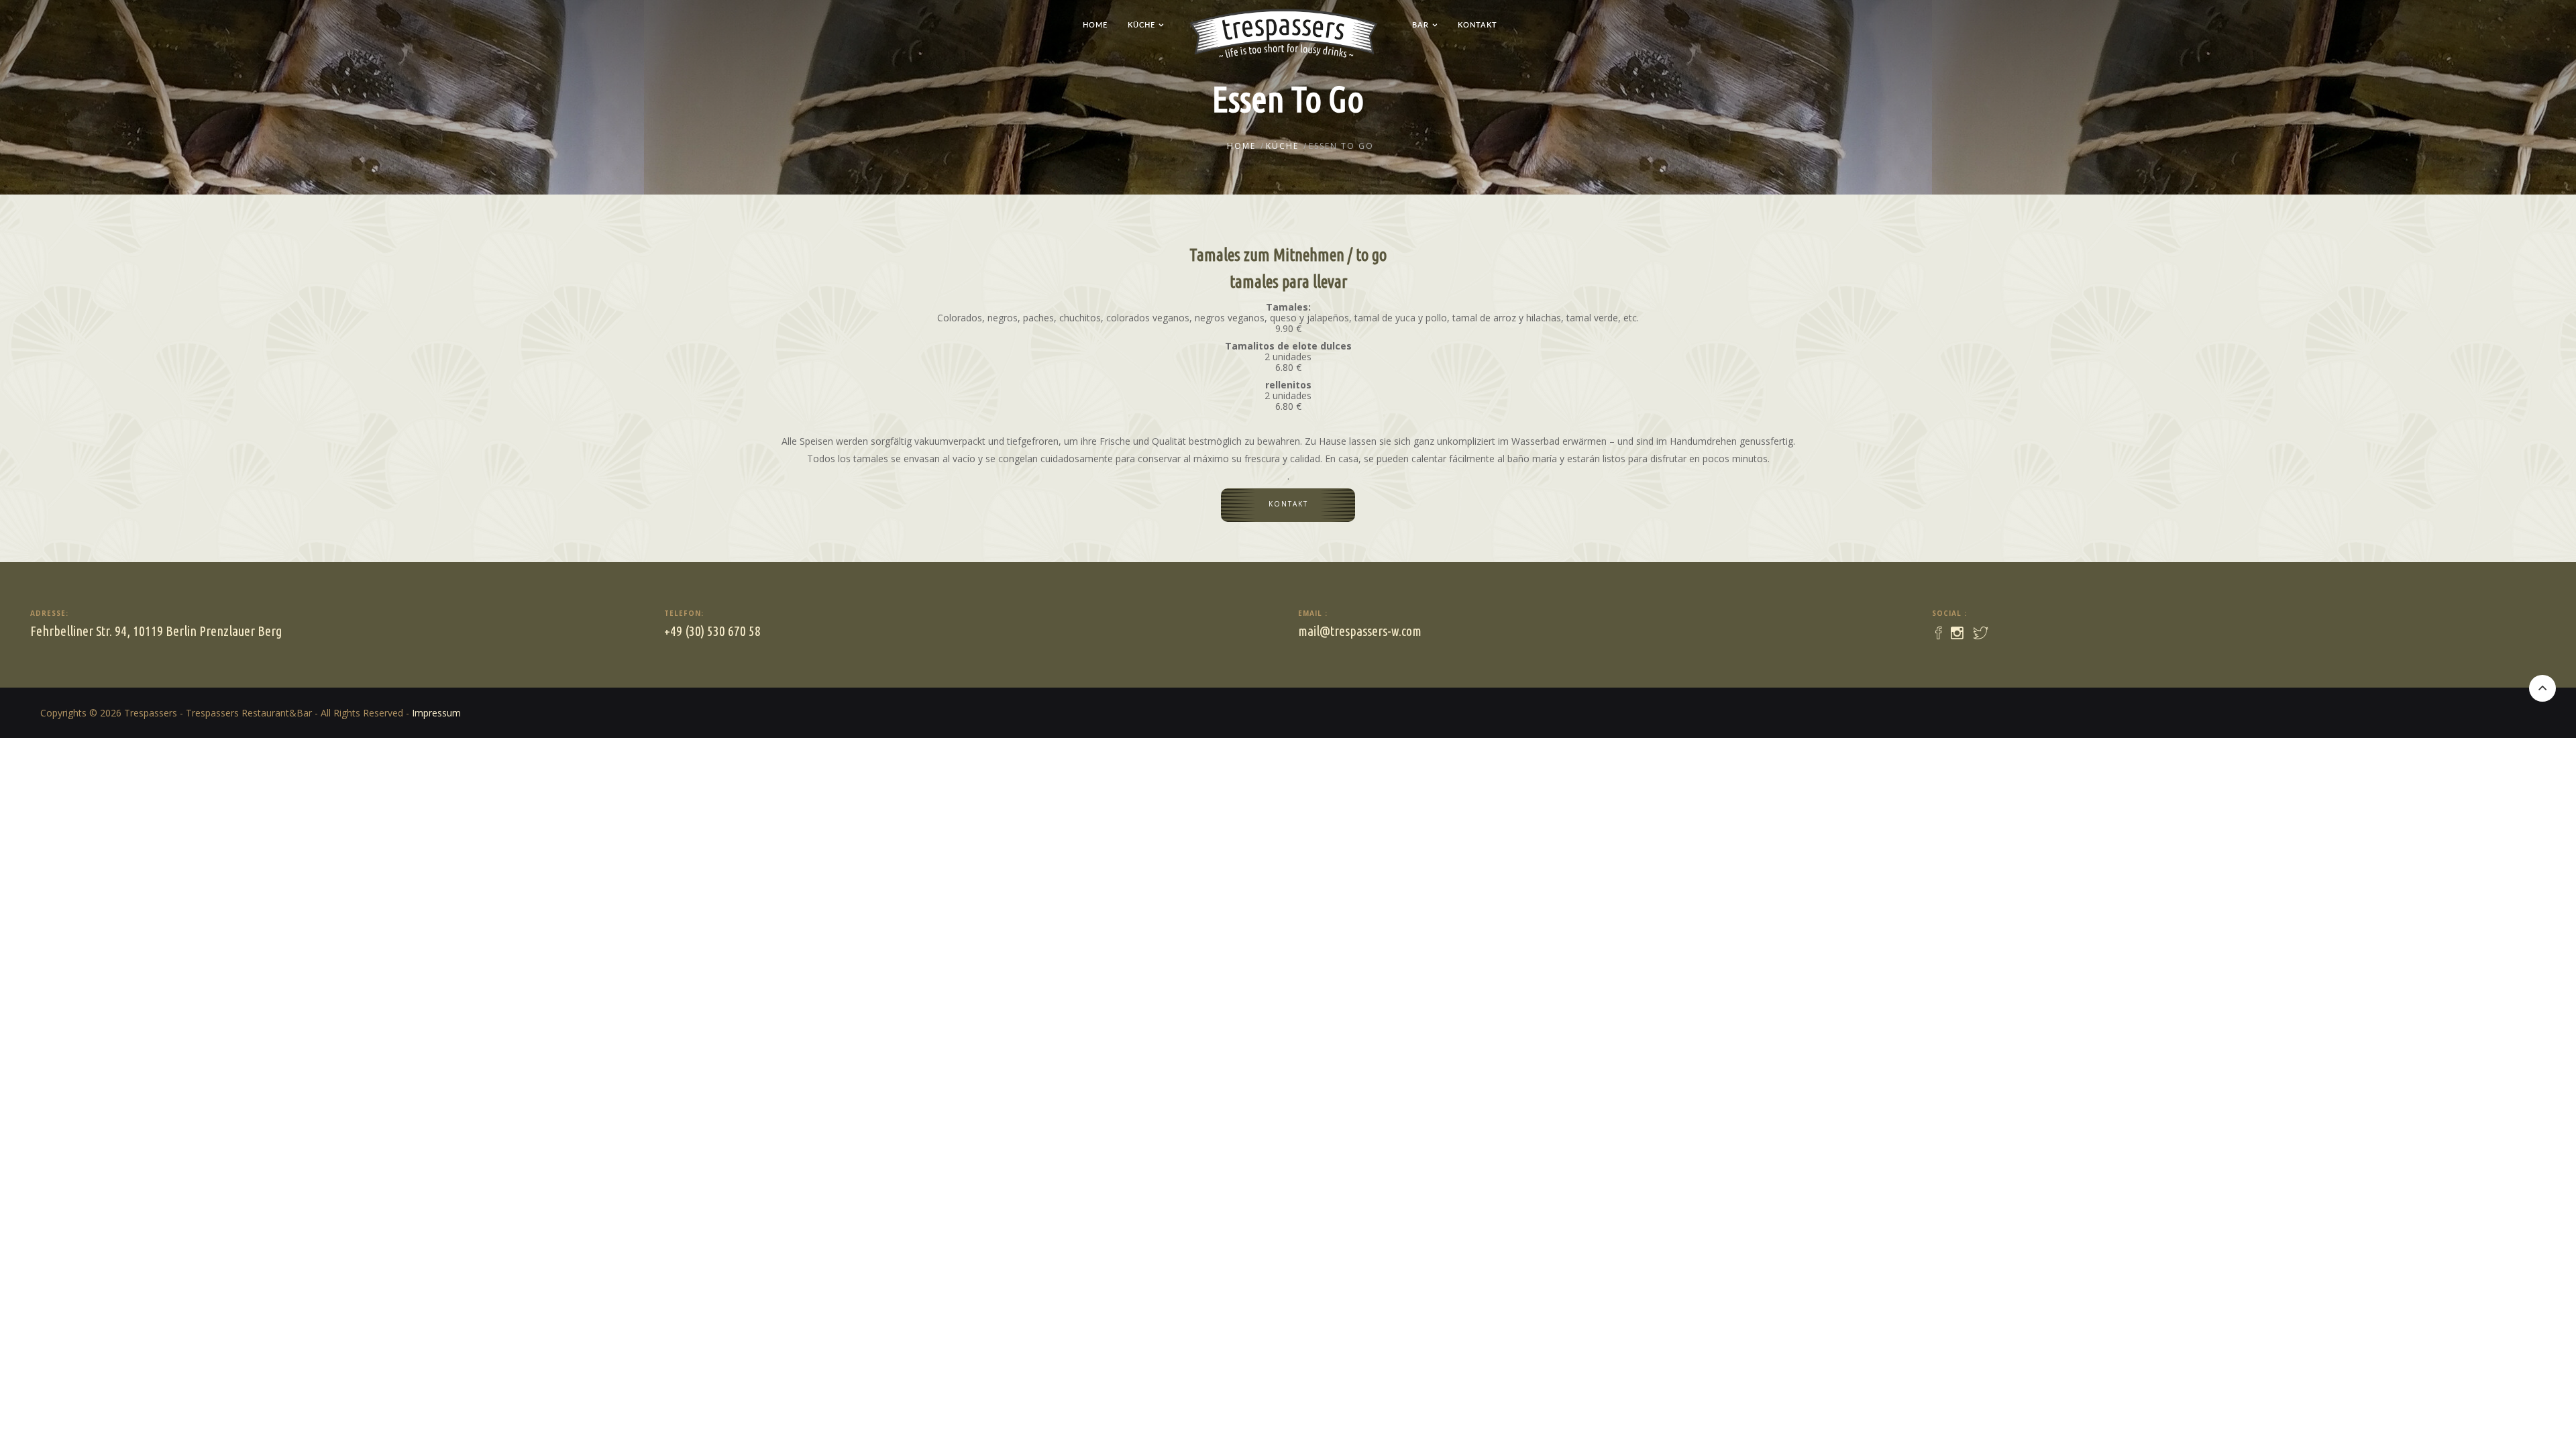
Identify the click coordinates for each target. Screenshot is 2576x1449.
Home (1095, 25)
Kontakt (1478, 25)
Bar (1420, 25)
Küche (1141, 25)
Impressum (436, 713)
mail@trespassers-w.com (1360, 631)
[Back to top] (2542, 688)
